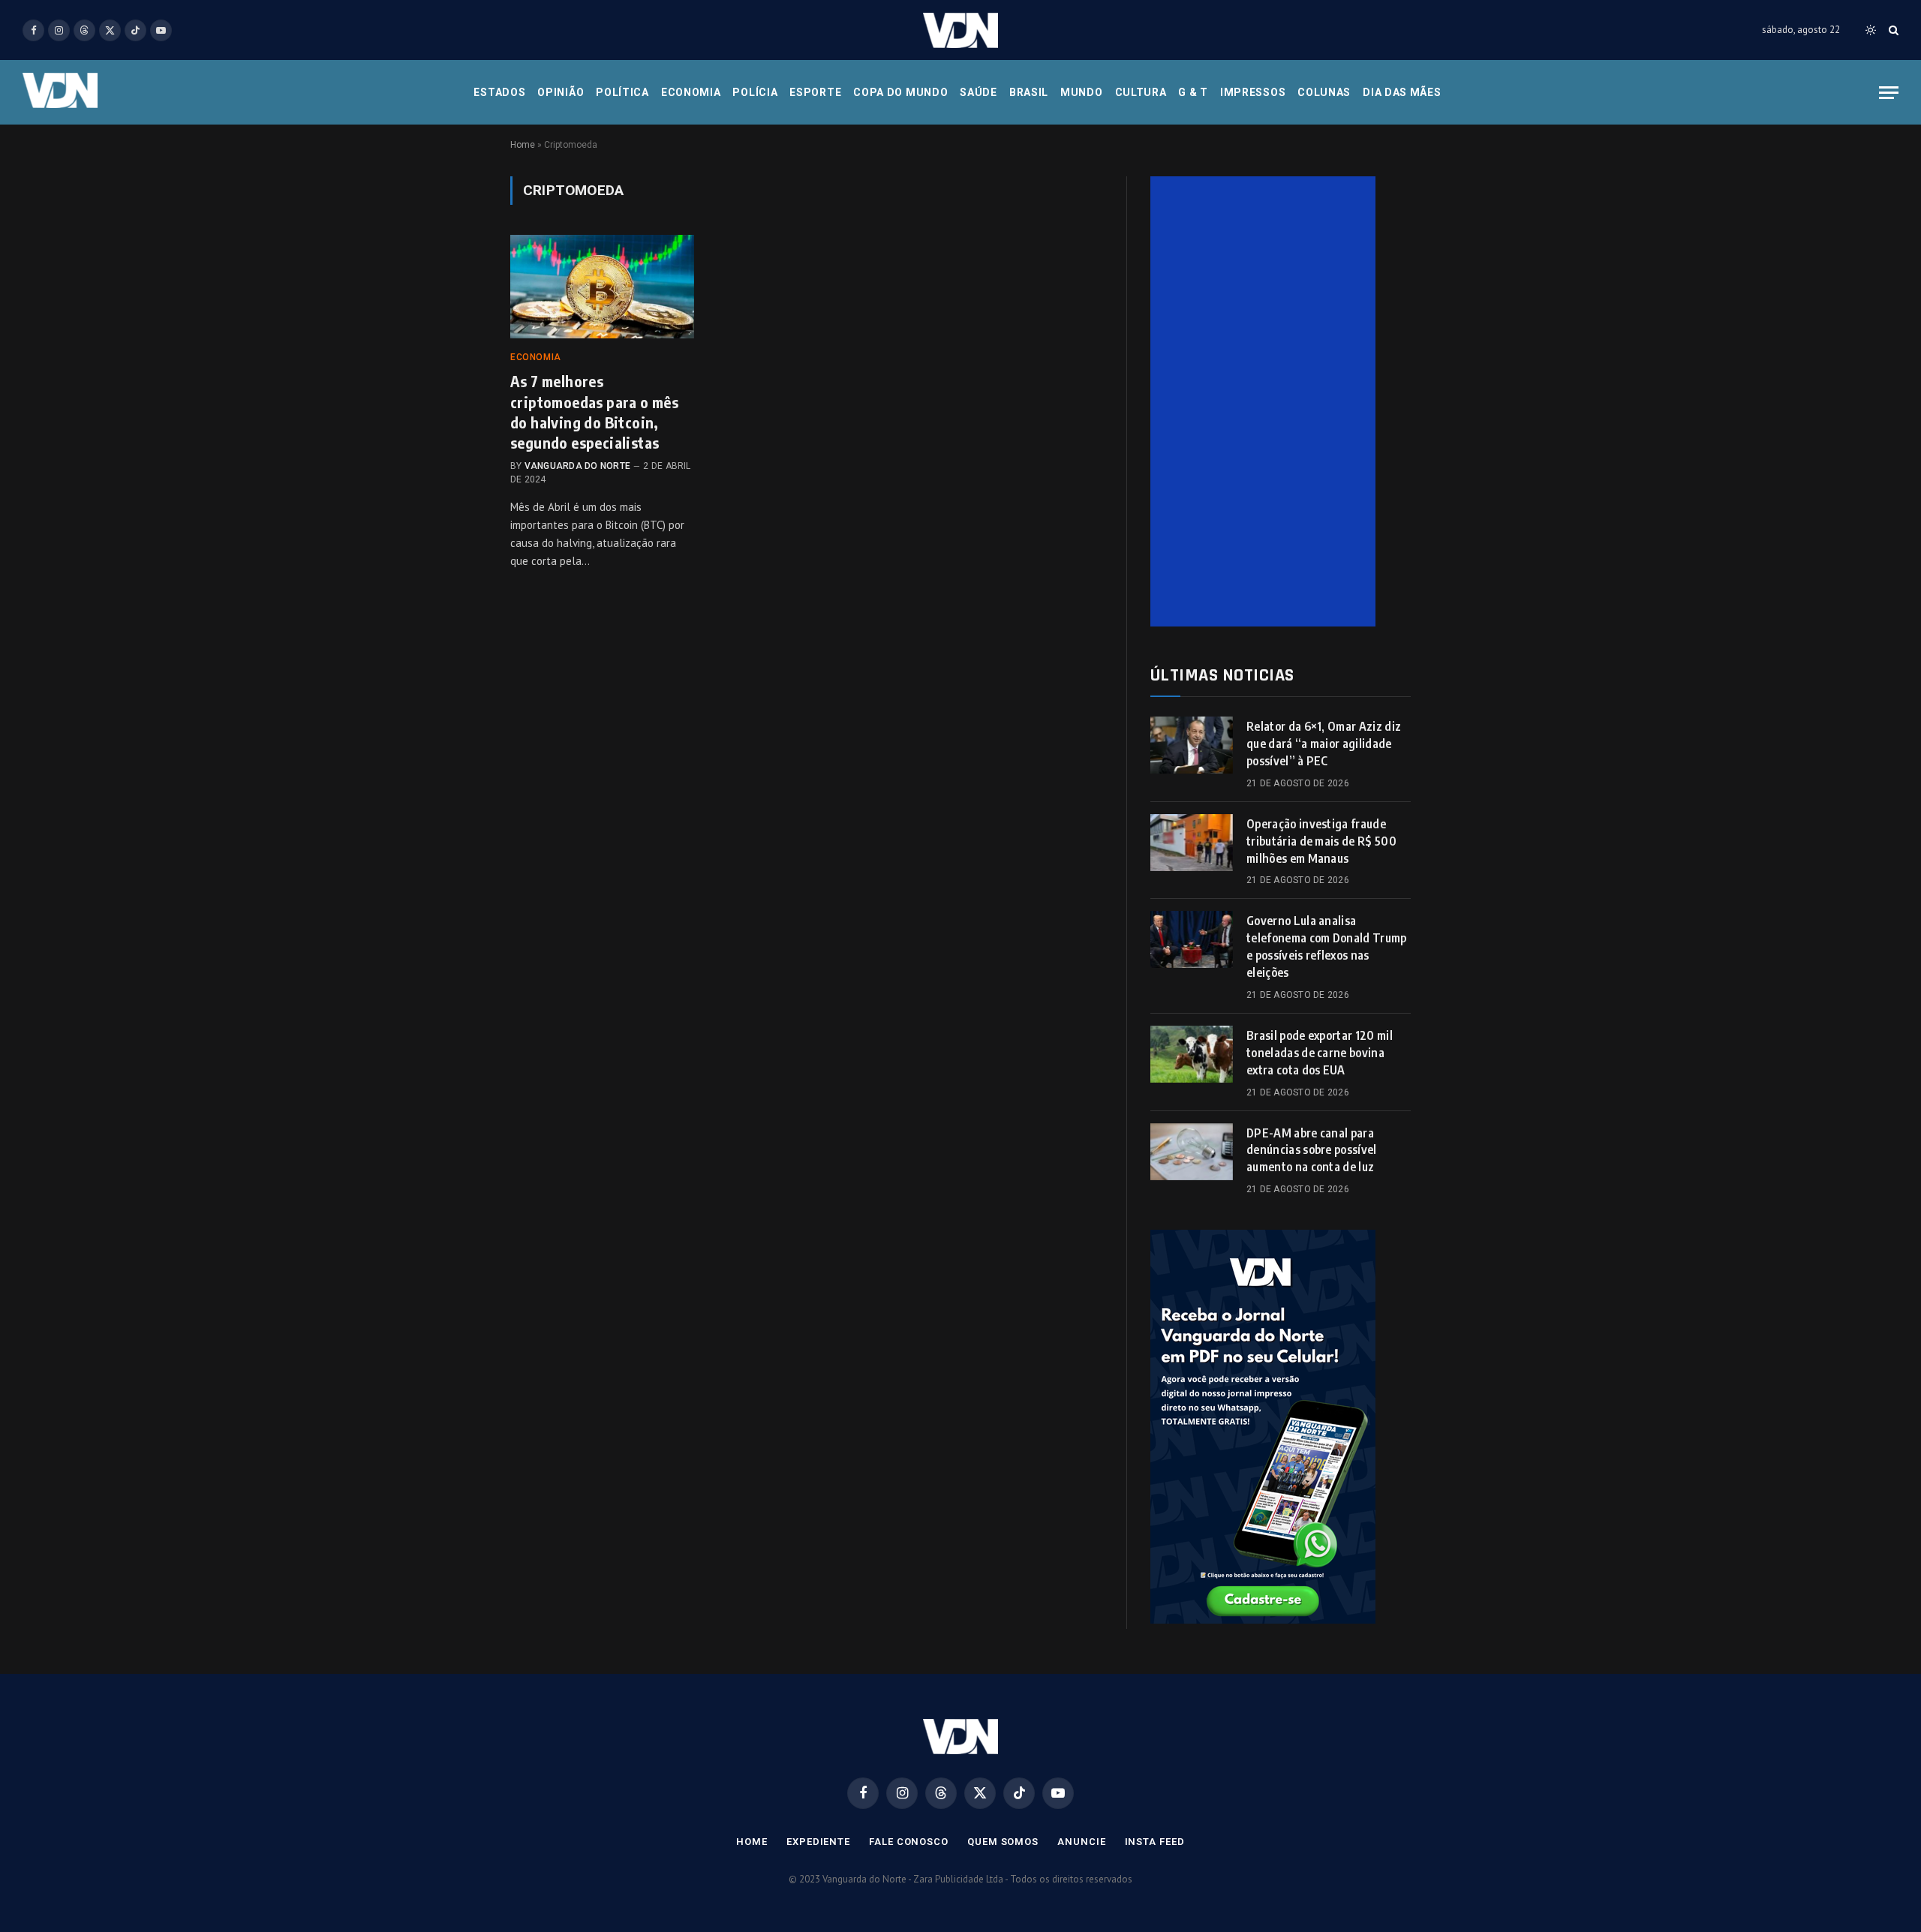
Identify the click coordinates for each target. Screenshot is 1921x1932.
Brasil (1029, 92)
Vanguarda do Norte (577, 466)
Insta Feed (1155, 1842)
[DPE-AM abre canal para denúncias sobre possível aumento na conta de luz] (1192, 1152)
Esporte (815, 92)
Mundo (1082, 92)
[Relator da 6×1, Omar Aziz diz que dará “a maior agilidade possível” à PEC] (1192, 745)
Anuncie (1081, 1842)
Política (622, 92)
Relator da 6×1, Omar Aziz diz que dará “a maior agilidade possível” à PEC (1324, 744)
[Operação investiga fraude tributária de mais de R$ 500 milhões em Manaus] (1192, 843)
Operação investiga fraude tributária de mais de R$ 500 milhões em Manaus (1321, 841)
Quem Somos (1003, 1842)
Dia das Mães (1402, 92)
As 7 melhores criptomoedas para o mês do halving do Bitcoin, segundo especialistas (594, 412)
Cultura (1141, 92)
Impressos (1253, 92)
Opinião (561, 92)
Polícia (755, 92)
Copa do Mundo (900, 92)
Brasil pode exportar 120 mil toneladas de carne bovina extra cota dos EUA (1320, 1053)
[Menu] (1889, 93)
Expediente (818, 1842)
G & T (1193, 92)
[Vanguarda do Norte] (960, 30)
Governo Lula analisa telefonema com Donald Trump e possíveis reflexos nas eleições (1327, 946)
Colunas (1324, 92)
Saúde (979, 92)
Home (523, 145)
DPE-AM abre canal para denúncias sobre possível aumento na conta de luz (1312, 1150)
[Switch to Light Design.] (1871, 30)
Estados (499, 92)
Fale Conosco (909, 1842)
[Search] (1892, 30)
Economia (691, 92)
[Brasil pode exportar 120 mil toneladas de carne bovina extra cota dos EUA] (1192, 1054)
